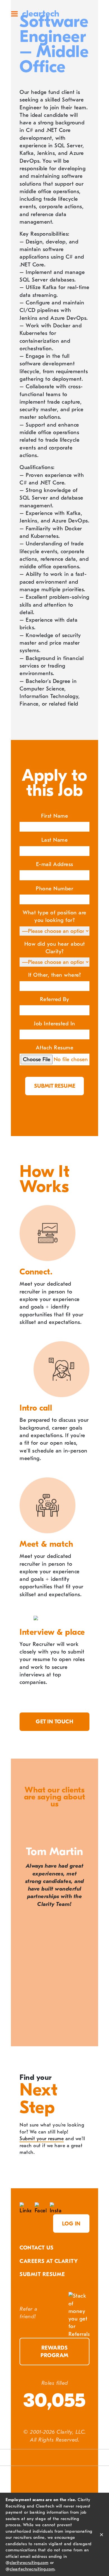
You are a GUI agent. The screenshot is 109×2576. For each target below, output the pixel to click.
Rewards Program (54, 2352)
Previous (22, 2035)
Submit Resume (42, 2274)
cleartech (41, 14)
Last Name (55, 840)
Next (87, 2035)
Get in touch (54, 1722)
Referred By (55, 999)
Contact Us (36, 2248)
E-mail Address (55, 864)
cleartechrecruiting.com (32, 2569)
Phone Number (54, 889)
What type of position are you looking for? (54, 916)
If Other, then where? (55, 975)
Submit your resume (42, 2139)
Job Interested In (54, 1024)
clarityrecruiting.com (29, 2563)
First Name (54, 816)
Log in (71, 2224)
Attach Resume (55, 1048)
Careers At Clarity (49, 2261)
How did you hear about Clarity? (55, 948)
